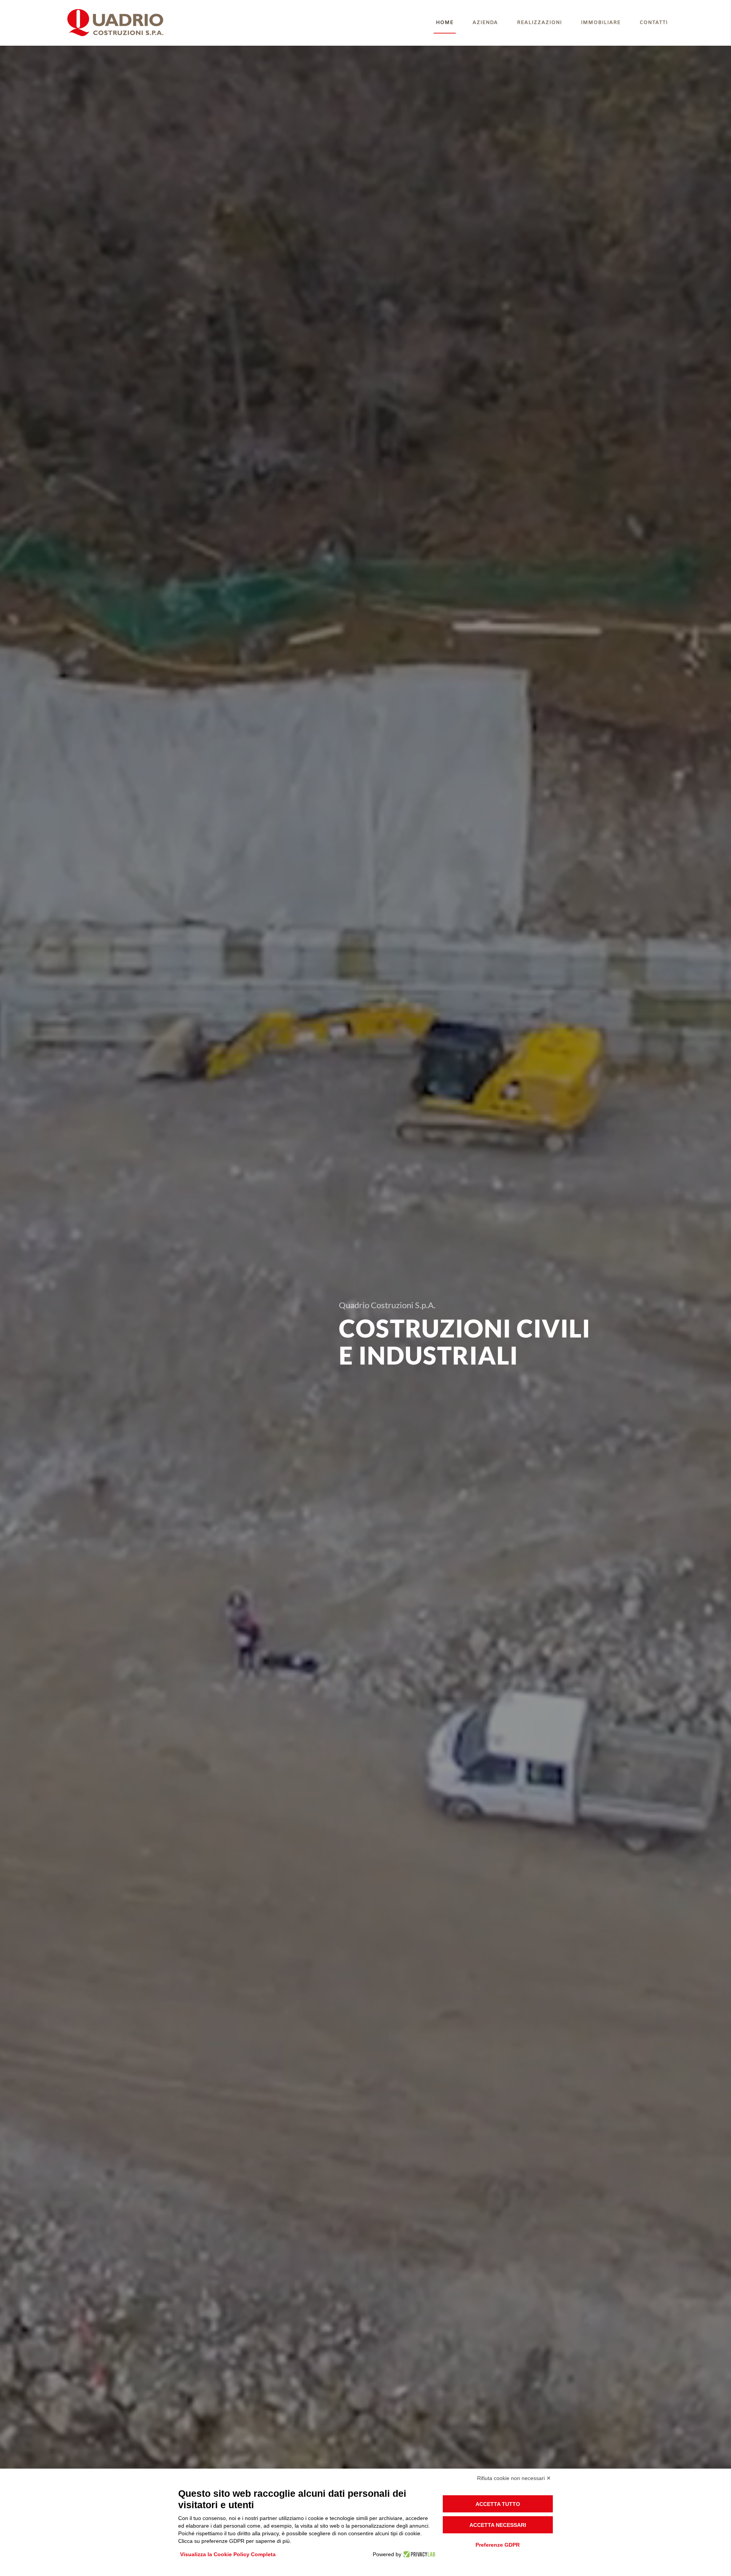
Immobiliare (601, 23)
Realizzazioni (539, 23)
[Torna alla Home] (117, 23)
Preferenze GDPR (498, 2545)
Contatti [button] (654, 23)
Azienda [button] (485, 23)
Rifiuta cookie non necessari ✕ (514, 2478)
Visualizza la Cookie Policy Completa (228, 2554)
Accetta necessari (498, 2525)
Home (445, 23)
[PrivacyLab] (418, 2554)
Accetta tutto (498, 2504)
